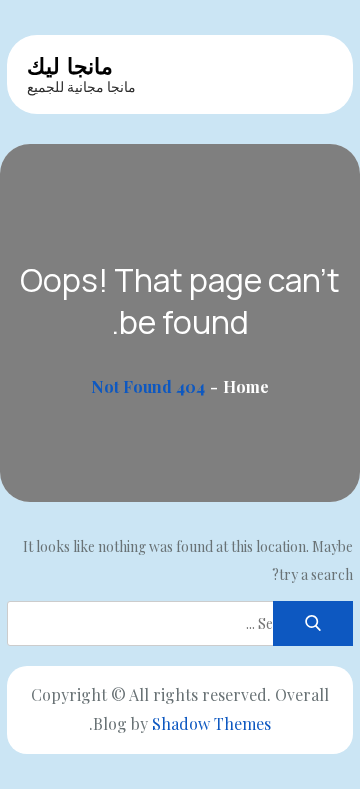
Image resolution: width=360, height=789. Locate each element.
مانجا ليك (70, 66)
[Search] (313, 623)
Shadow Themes (211, 723)
